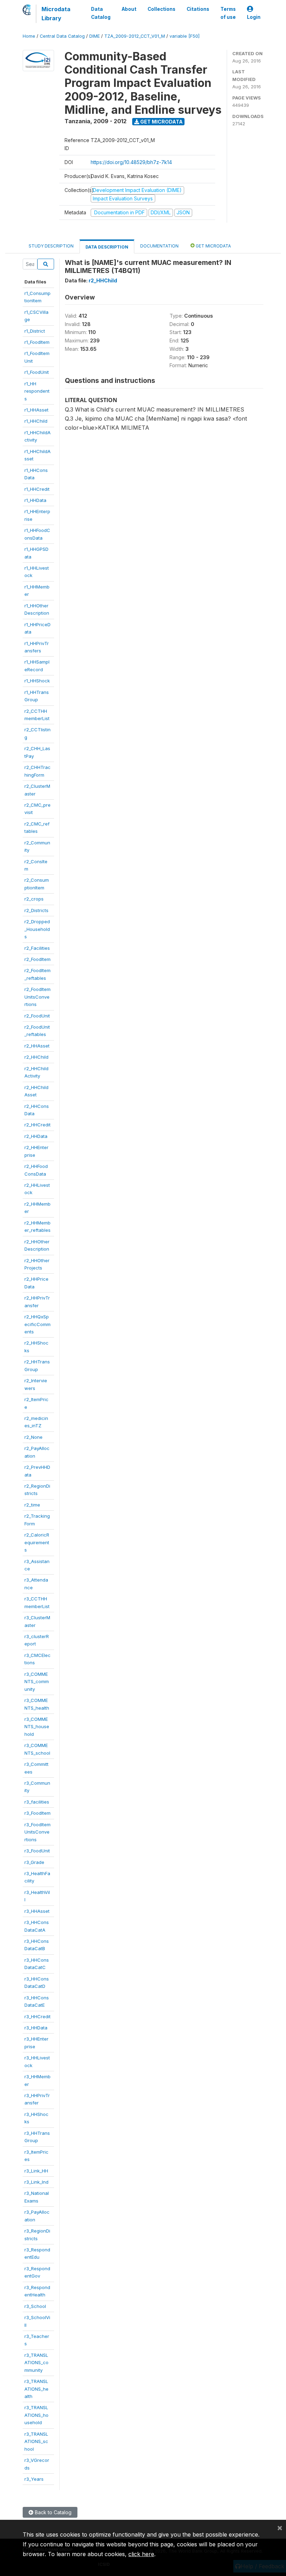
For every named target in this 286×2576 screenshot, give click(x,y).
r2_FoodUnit (37, 1016)
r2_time (32, 1505)
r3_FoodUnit (37, 1851)
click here (141, 2554)
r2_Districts (36, 910)
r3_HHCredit (37, 2016)
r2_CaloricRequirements (37, 1542)
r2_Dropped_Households (37, 929)
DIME (95, 36)
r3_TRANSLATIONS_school (36, 2441)
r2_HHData (36, 1136)
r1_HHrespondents (37, 391)
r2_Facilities (37, 948)
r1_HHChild (36, 421)
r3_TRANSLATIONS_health (36, 2389)
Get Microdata (161, 122)
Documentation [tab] (159, 246)
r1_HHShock (37, 681)
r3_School (35, 2306)
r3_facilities (37, 1802)
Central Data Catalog (62, 36)
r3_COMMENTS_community (37, 1682)
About (129, 9)
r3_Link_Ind (36, 2182)
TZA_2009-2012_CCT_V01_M (135, 36)
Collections (161, 9)
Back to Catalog (52, 2512)
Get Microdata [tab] (213, 246)
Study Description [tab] (51, 246)
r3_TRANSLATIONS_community (36, 2363)
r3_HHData (36, 2028)
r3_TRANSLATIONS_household (36, 2415)
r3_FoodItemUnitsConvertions (37, 1832)
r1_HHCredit (37, 489)
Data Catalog (101, 13)
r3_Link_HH (36, 2171)
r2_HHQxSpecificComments (37, 1324)
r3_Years (34, 2479)
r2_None (33, 1437)
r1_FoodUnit (37, 372)
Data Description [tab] (107, 247)
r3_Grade (34, 1862)
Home (29, 36)
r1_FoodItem (37, 342)
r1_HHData (35, 500)
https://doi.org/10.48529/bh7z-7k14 (131, 162)
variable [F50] (185, 36)
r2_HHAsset (37, 1046)
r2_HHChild (36, 1057)
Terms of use (228, 13)
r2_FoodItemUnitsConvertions (37, 997)
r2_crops (34, 899)
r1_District (35, 331)
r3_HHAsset (37, 1911)
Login (254, 17)
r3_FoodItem (37, 1813)
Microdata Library (56, 14)
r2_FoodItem (37, 959)
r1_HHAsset (36, 410)
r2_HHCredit (37, 1125)
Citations (198, 9)
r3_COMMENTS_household (37, 1727)
